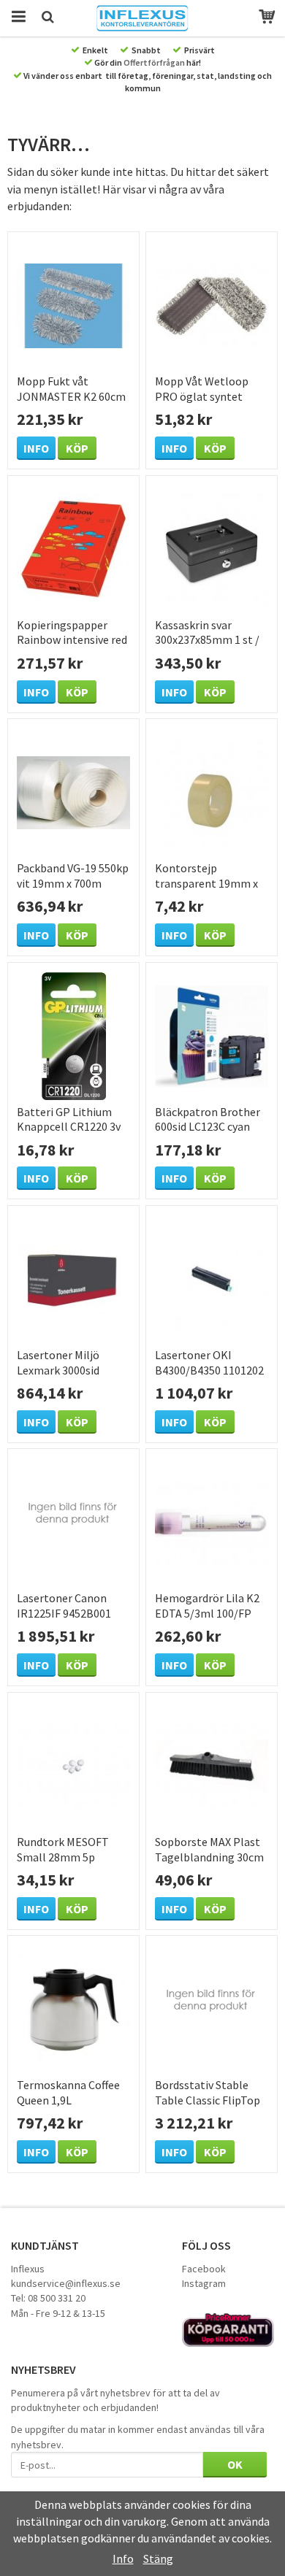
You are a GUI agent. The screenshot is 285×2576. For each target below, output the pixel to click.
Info (36, 448)
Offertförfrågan (154, 62)
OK (235, 2464)
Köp (77, 448)
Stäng (158, 2558)
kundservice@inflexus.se (66, 2283)
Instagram (204, 2283)
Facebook (204, 2269)
